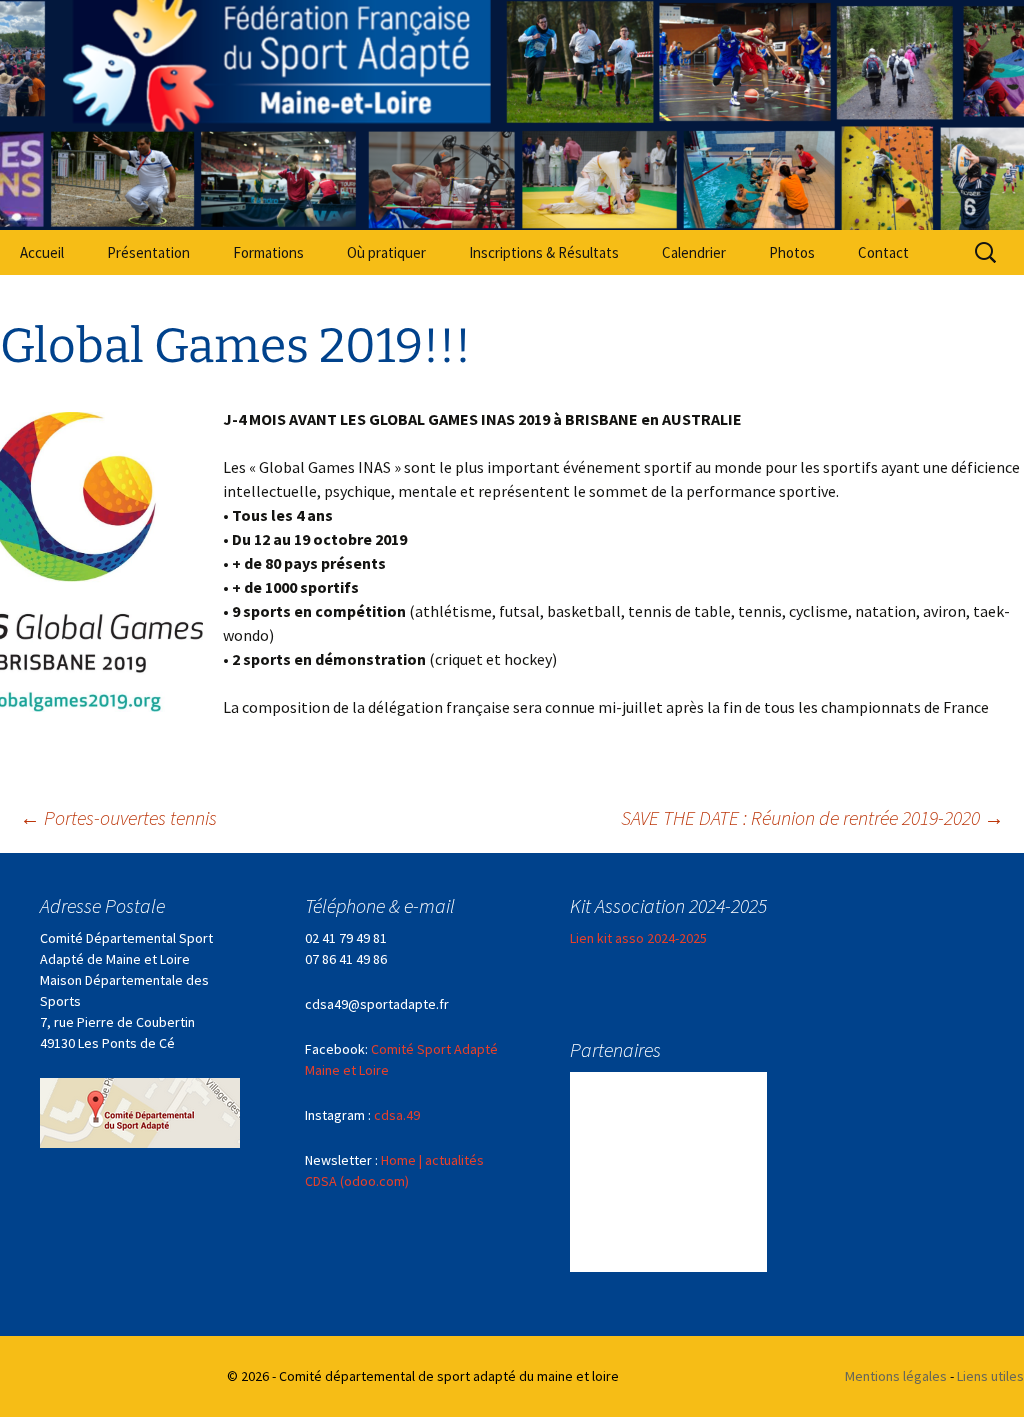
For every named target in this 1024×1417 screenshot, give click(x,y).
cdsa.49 (397, 1115)
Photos (792, 252)
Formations (268, 252)
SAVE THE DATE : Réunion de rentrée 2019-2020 (812, 817)
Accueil (42, 252)
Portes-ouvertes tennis (118, 817)
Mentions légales (896, 1376)
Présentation (148, 252)
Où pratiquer (386, 252)
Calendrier (694, 252)
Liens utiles (990, 1376)
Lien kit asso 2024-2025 (638, 938)
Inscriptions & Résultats (544, 252)
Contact (883, 252)
